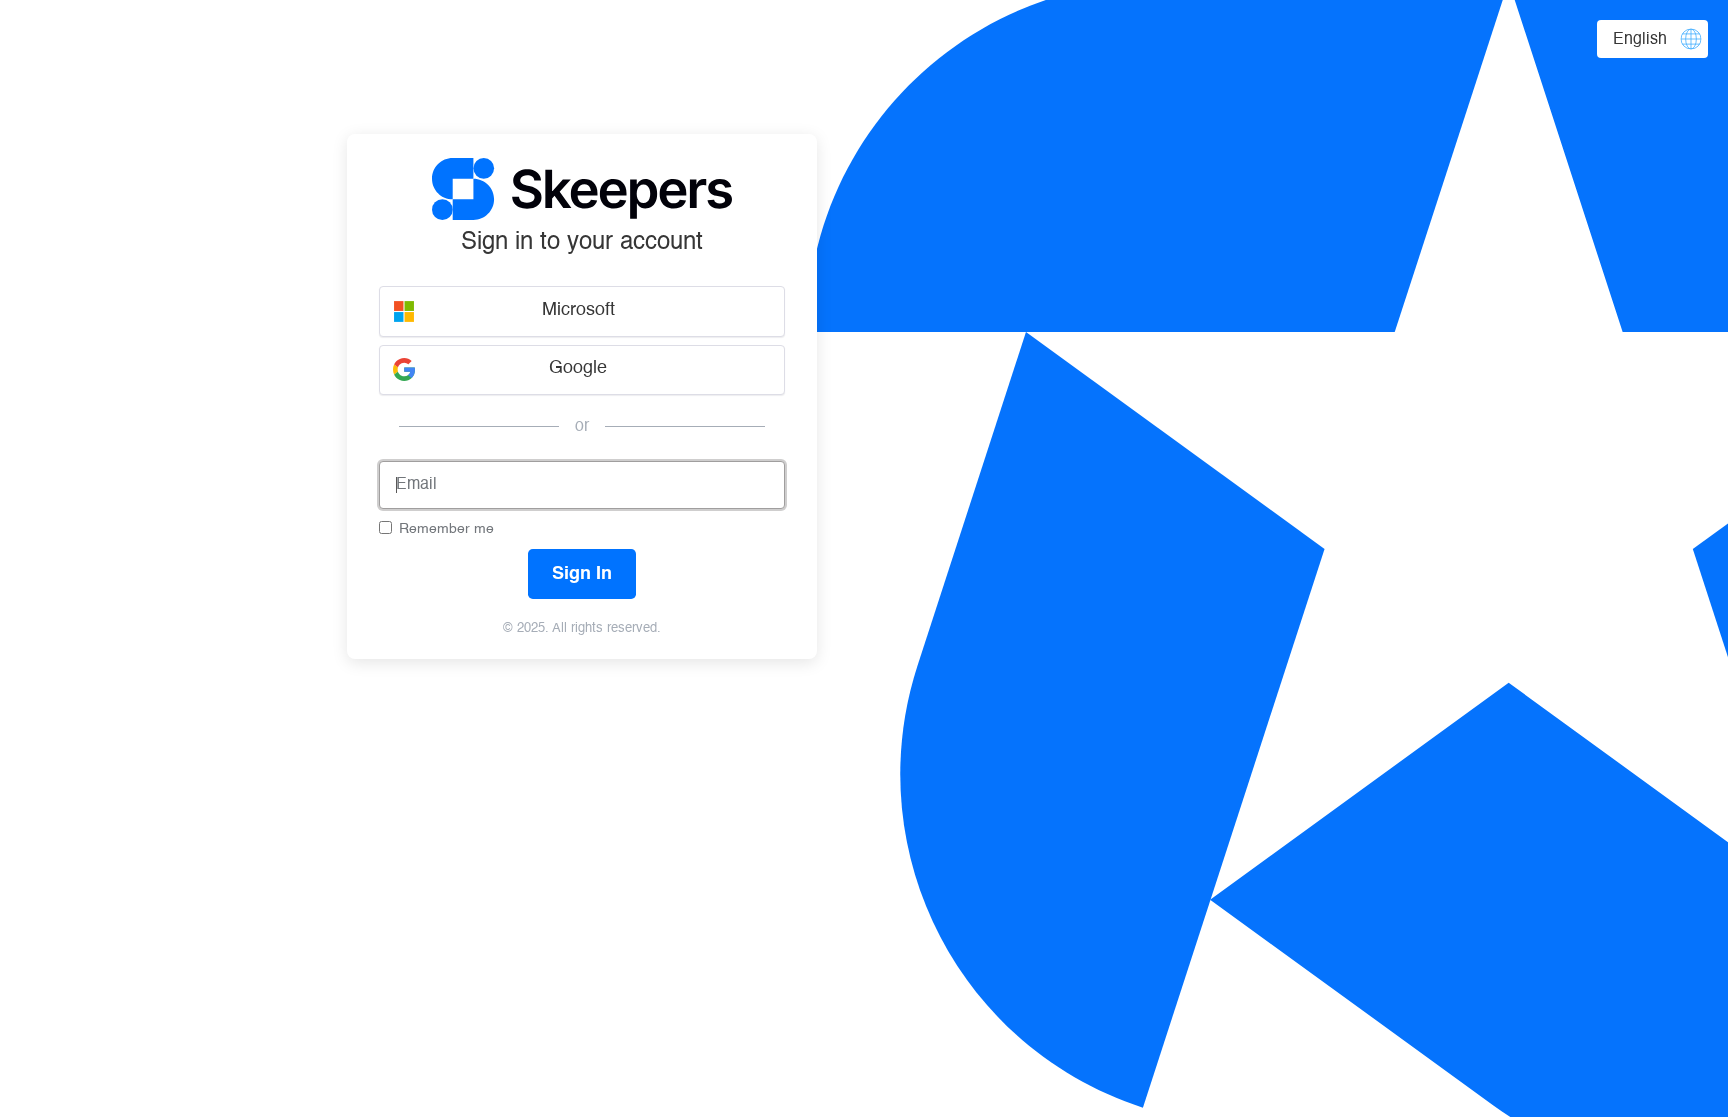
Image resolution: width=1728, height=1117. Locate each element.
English (1640, 40)
